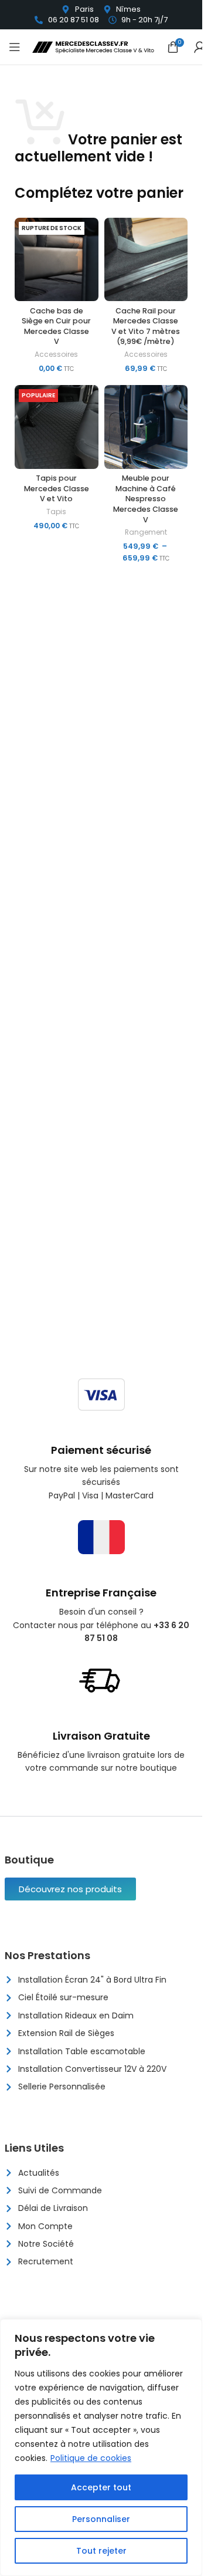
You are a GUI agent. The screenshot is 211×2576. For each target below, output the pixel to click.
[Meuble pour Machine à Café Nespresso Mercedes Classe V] (146, 427)
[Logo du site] (94, 46)
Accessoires (56, 354)
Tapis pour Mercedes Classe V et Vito (57, 488)
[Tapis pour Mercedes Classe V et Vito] (57, 427)
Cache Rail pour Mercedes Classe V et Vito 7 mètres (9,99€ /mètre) (146, 326)
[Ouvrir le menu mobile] (15, 47)
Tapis (56, 512)
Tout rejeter (101, 2551)
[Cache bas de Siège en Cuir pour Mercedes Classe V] (57, 260)
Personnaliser (101, 2519)
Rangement (146, 532)
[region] (101, 2447)
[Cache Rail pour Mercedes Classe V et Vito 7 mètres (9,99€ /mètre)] (146, 260)
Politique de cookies (91, 2458)
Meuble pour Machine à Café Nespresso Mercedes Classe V (146, 499)
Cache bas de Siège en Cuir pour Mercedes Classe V (56, 326)
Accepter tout (101, 2487)
